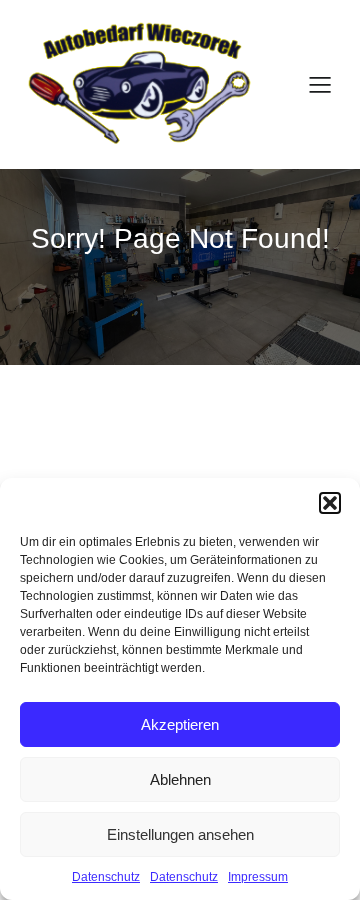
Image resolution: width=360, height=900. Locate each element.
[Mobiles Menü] (320, 84)
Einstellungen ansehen (180, 834)
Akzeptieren (180, 724)
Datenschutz (106, 877)
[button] (330, 503)
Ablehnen (180, 779)
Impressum (258, 877)
